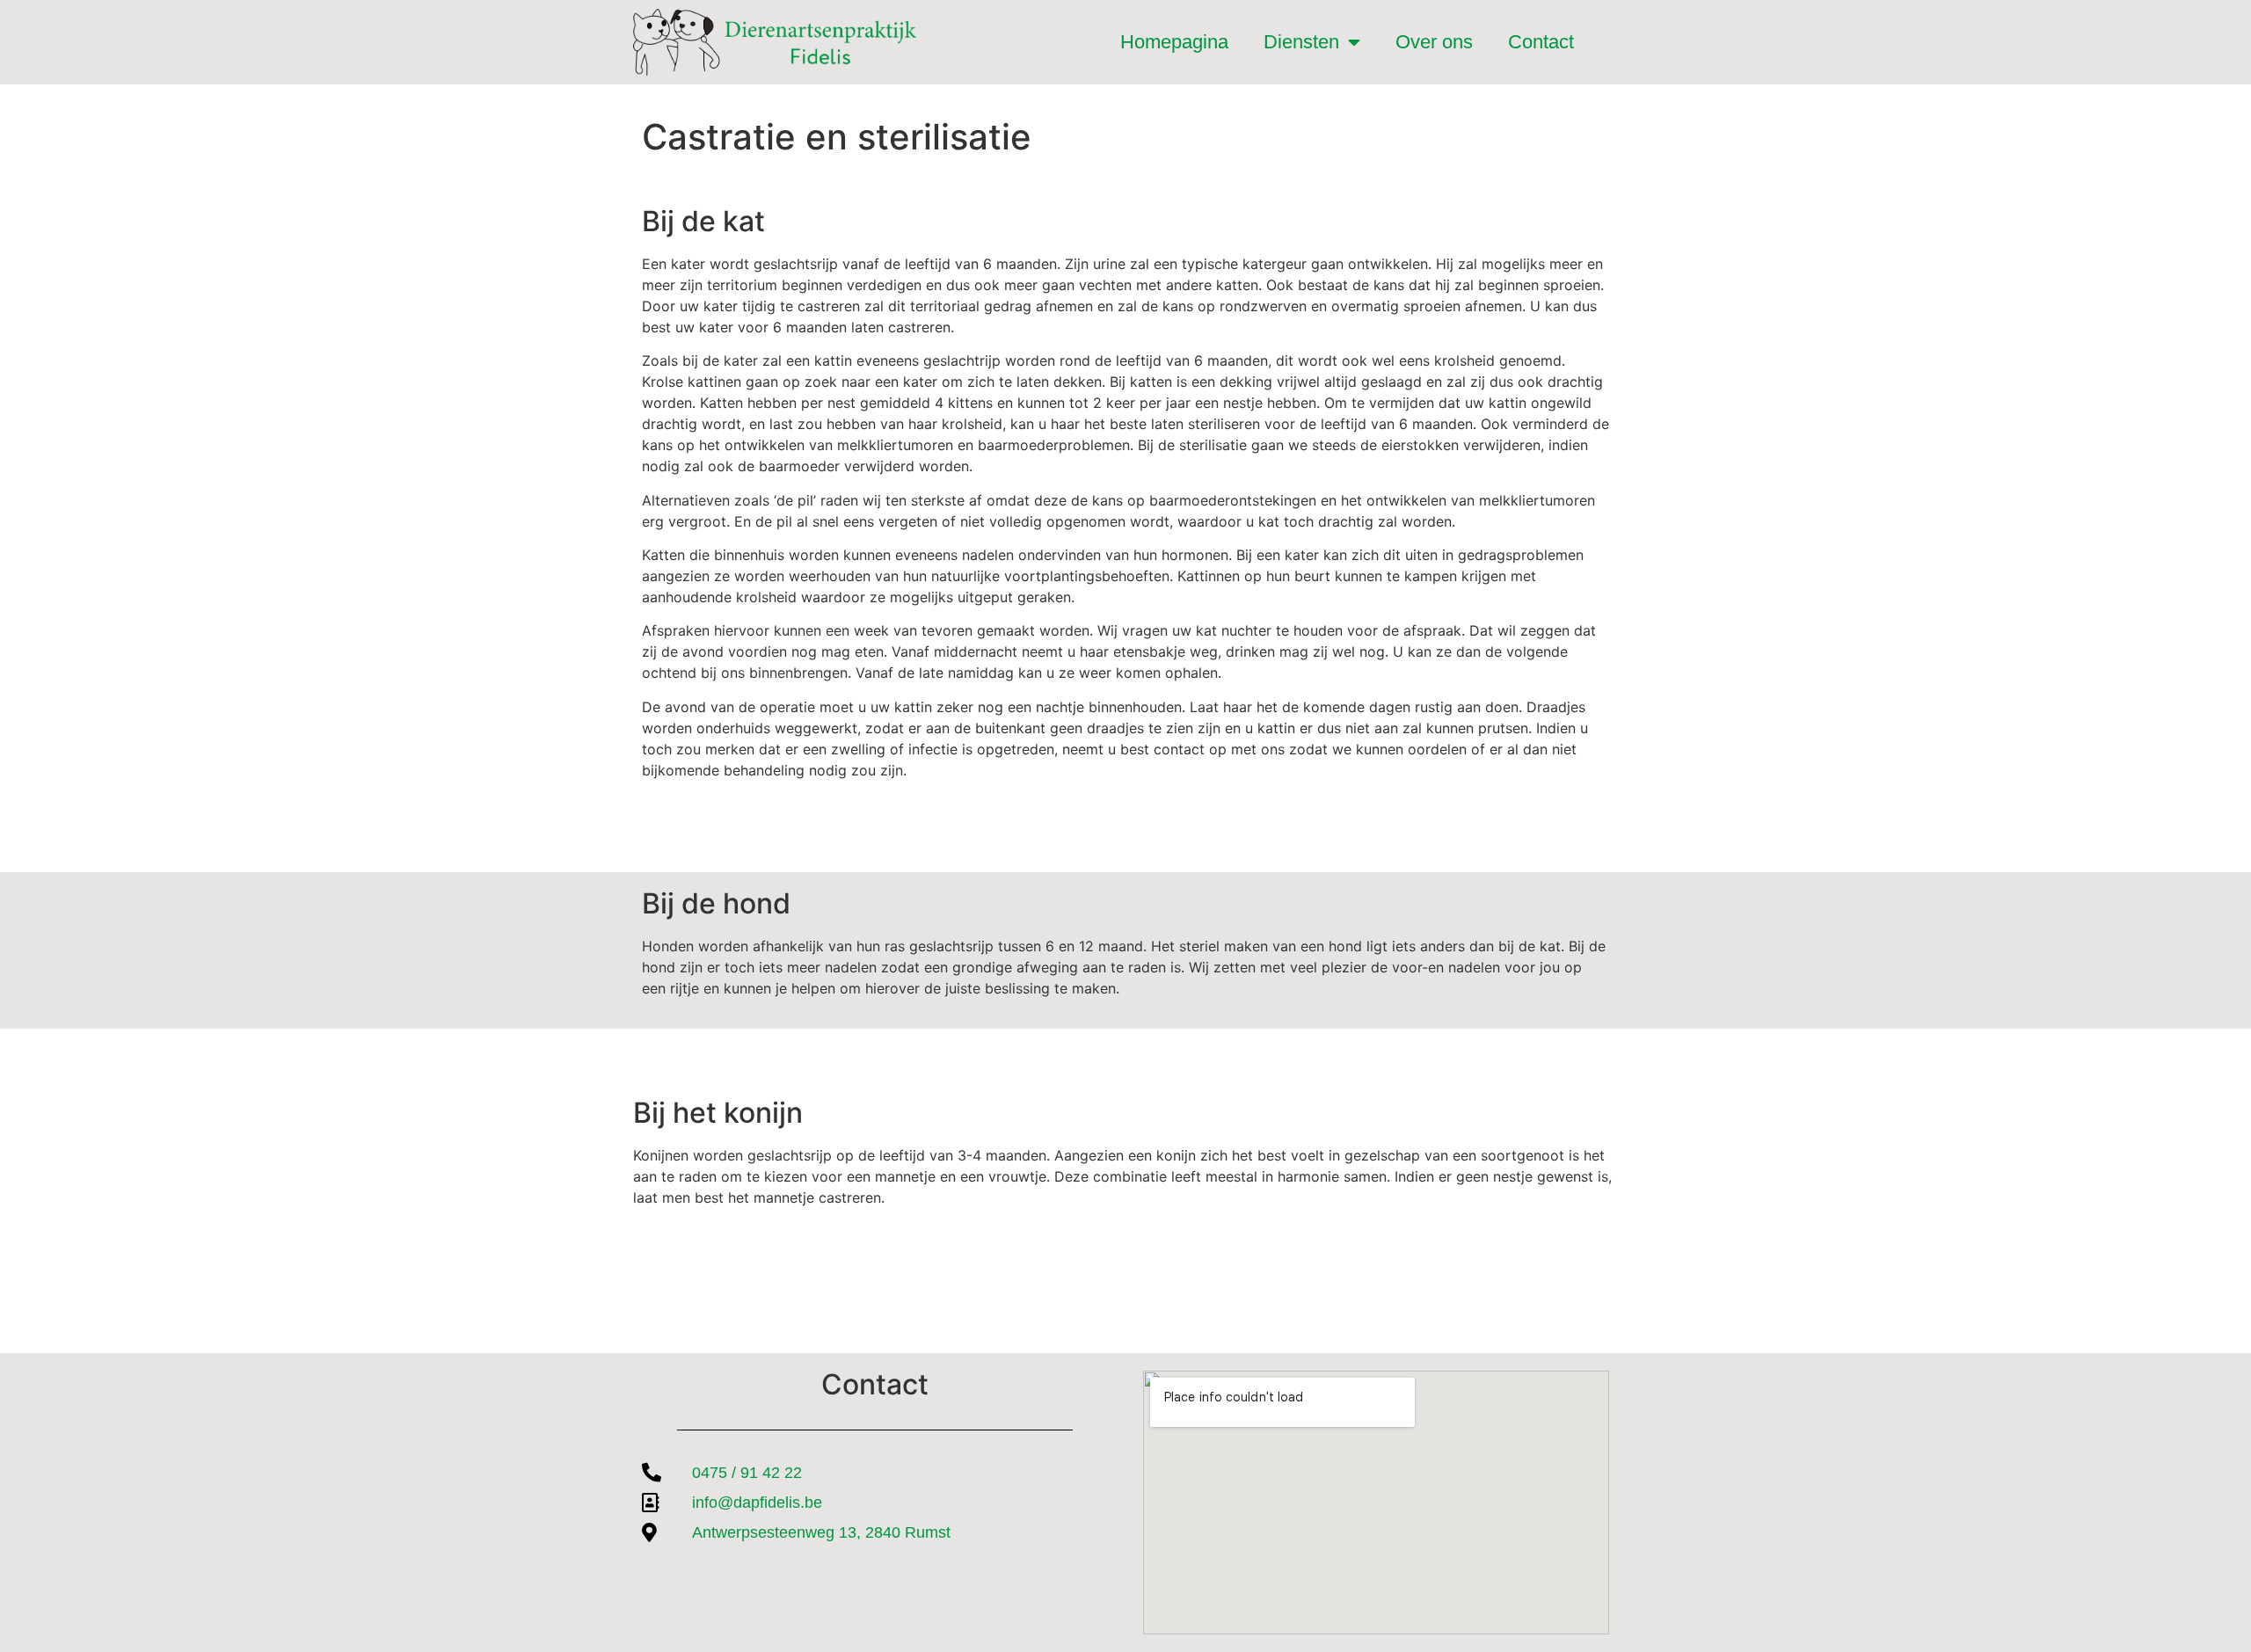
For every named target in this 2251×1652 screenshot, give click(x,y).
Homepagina (1174, 42)
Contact (1541, 42)
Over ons (1434, 42)
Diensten (1301, 42)
